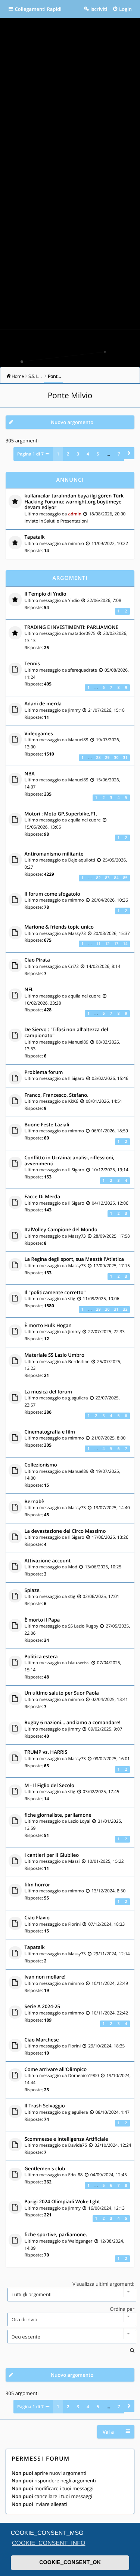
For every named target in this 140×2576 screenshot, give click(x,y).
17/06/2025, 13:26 (110, 1537)
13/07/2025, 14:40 (112, 1508)
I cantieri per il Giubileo (52, 1855)
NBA (30, 774)
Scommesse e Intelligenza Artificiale (66, 2139)
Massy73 (77, 933)
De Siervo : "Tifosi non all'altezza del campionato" (66, 1033)
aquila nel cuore (84, 820)
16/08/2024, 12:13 (106, 2208)
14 (125, 944)
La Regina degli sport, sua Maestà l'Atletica (74, 1259)
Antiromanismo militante (54, 854)
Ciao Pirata (37, 960)
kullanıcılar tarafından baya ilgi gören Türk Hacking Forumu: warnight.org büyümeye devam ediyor (74, 502)
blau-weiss (79, 1663)
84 (116, 878)
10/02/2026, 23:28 (43, 1003)
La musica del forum (48, 1392)
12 (107, 944)
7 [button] (119, 454)
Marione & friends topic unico (59, 927)
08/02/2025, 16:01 (112, 1759)
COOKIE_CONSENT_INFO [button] (49, 2543)
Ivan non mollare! (45, 1977)
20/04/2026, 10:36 (110, 900)
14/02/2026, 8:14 (103, 966)
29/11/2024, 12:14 (112, 1954)
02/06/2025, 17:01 (101, 1596)
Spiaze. (33, 1590)
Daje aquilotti (82, 860)
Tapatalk (35, 537)
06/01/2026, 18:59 (110, 1131)
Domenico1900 (83, 2076)
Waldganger (80, 2241)
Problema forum (44, 1072)
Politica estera (41, 1657)
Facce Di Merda (43, 1197)
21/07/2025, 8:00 (108, 1438)
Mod (73, 1567)
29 (107, 758)
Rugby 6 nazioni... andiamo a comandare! (73, 1723)
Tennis (32, 664)
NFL (29, 990)
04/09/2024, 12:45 (109, 2175)
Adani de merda (43, 704)
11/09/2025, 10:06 (101, 1299)
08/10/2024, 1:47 (113, 2112)
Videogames (39, 734)
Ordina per (122, 2309)
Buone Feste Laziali (47, 1125)
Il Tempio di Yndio (46, 594)
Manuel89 (78, 740)
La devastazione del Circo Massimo (65, 1531)
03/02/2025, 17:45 (101, 1792)
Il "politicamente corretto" (55, 1293)
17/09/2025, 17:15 (112, 1266)
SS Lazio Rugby (83, 1626)
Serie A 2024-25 (43, 2007)
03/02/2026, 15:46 (110, 1078)
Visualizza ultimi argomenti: (103, 2284)
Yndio (74, 600)
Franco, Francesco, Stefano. (57, 1095)
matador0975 (82, 633)
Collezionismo (41, 1465)
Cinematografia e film (50, 1432)
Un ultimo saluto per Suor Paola (62, 1693)
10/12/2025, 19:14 (110, 1170)
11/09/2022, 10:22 (110, 544)
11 (98, 944)
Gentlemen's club (45, 2169)
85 (125, 878)
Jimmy (74, 710)
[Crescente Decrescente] (70, 2337)
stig (71, 1299)
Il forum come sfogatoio (52, 894)
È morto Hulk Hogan (48, 1326)
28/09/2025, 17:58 (112, 1236)
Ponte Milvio (70, 396)
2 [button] (68, 454)
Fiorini (74, 1924)
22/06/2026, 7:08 (104, 600)
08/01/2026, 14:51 (104, 1101)
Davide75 (77, 2145)
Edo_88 (75, 2175)
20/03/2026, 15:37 (112, 933)
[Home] (70, 346)
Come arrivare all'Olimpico (56, 2070)
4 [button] (88, 454)
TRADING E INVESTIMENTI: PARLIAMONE (71, 627)
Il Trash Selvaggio (45, 2106)
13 (116, 944)
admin (75, 514)
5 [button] (98, 454)
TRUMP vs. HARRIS (46, 1752)
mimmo (76, 544)
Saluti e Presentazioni (66, 521)
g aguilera (78, 1398)
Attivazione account (48, 1561)
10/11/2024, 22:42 (110, 2013)
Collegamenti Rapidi (38, 9)
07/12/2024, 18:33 (106, 1924)
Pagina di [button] (30, 454)
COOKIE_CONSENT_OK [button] (70, 2563)
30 (116, 758)
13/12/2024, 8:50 (108, 1891)
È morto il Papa (42, 1620)
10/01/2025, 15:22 (106, 1861)
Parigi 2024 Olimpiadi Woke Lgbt (62, 2202)
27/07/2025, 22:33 (106, 1332)
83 (107, 878)
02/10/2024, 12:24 (113, 2145)
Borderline (79, 1362)
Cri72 (73, 966)
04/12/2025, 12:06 (110, 1203)
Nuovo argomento (72, 422)
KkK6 (73, 1101)
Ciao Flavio (37, 1918)
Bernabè (35, 1502)
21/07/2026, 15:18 (106, 710)
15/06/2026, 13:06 (43, 827)
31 (125, 758)
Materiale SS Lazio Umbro (55, 1355)
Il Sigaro (76, 1078)
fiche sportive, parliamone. (56, 2235)
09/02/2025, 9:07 (105, 1729)
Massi (74, 1861)
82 (98, 878)
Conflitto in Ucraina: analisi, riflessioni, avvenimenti (70, 1161)
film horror (38, 1885)
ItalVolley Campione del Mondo (61, 1230)
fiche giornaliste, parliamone (58, 1815)
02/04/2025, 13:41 (110, 1699)
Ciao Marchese (42, 2040)
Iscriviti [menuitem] (99, 9)
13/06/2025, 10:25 (103, 1567)
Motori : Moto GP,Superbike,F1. (61, 814)
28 (98, 758)
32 (125, 1310)
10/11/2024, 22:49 (110, 1983)
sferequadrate (82, 670)
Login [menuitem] (125, 9)
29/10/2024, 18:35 (106, 2046)
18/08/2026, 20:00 (107, 514)
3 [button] (78, 454)
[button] (129, 453)
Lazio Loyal (79, 1821)
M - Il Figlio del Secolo (49, 1786)
